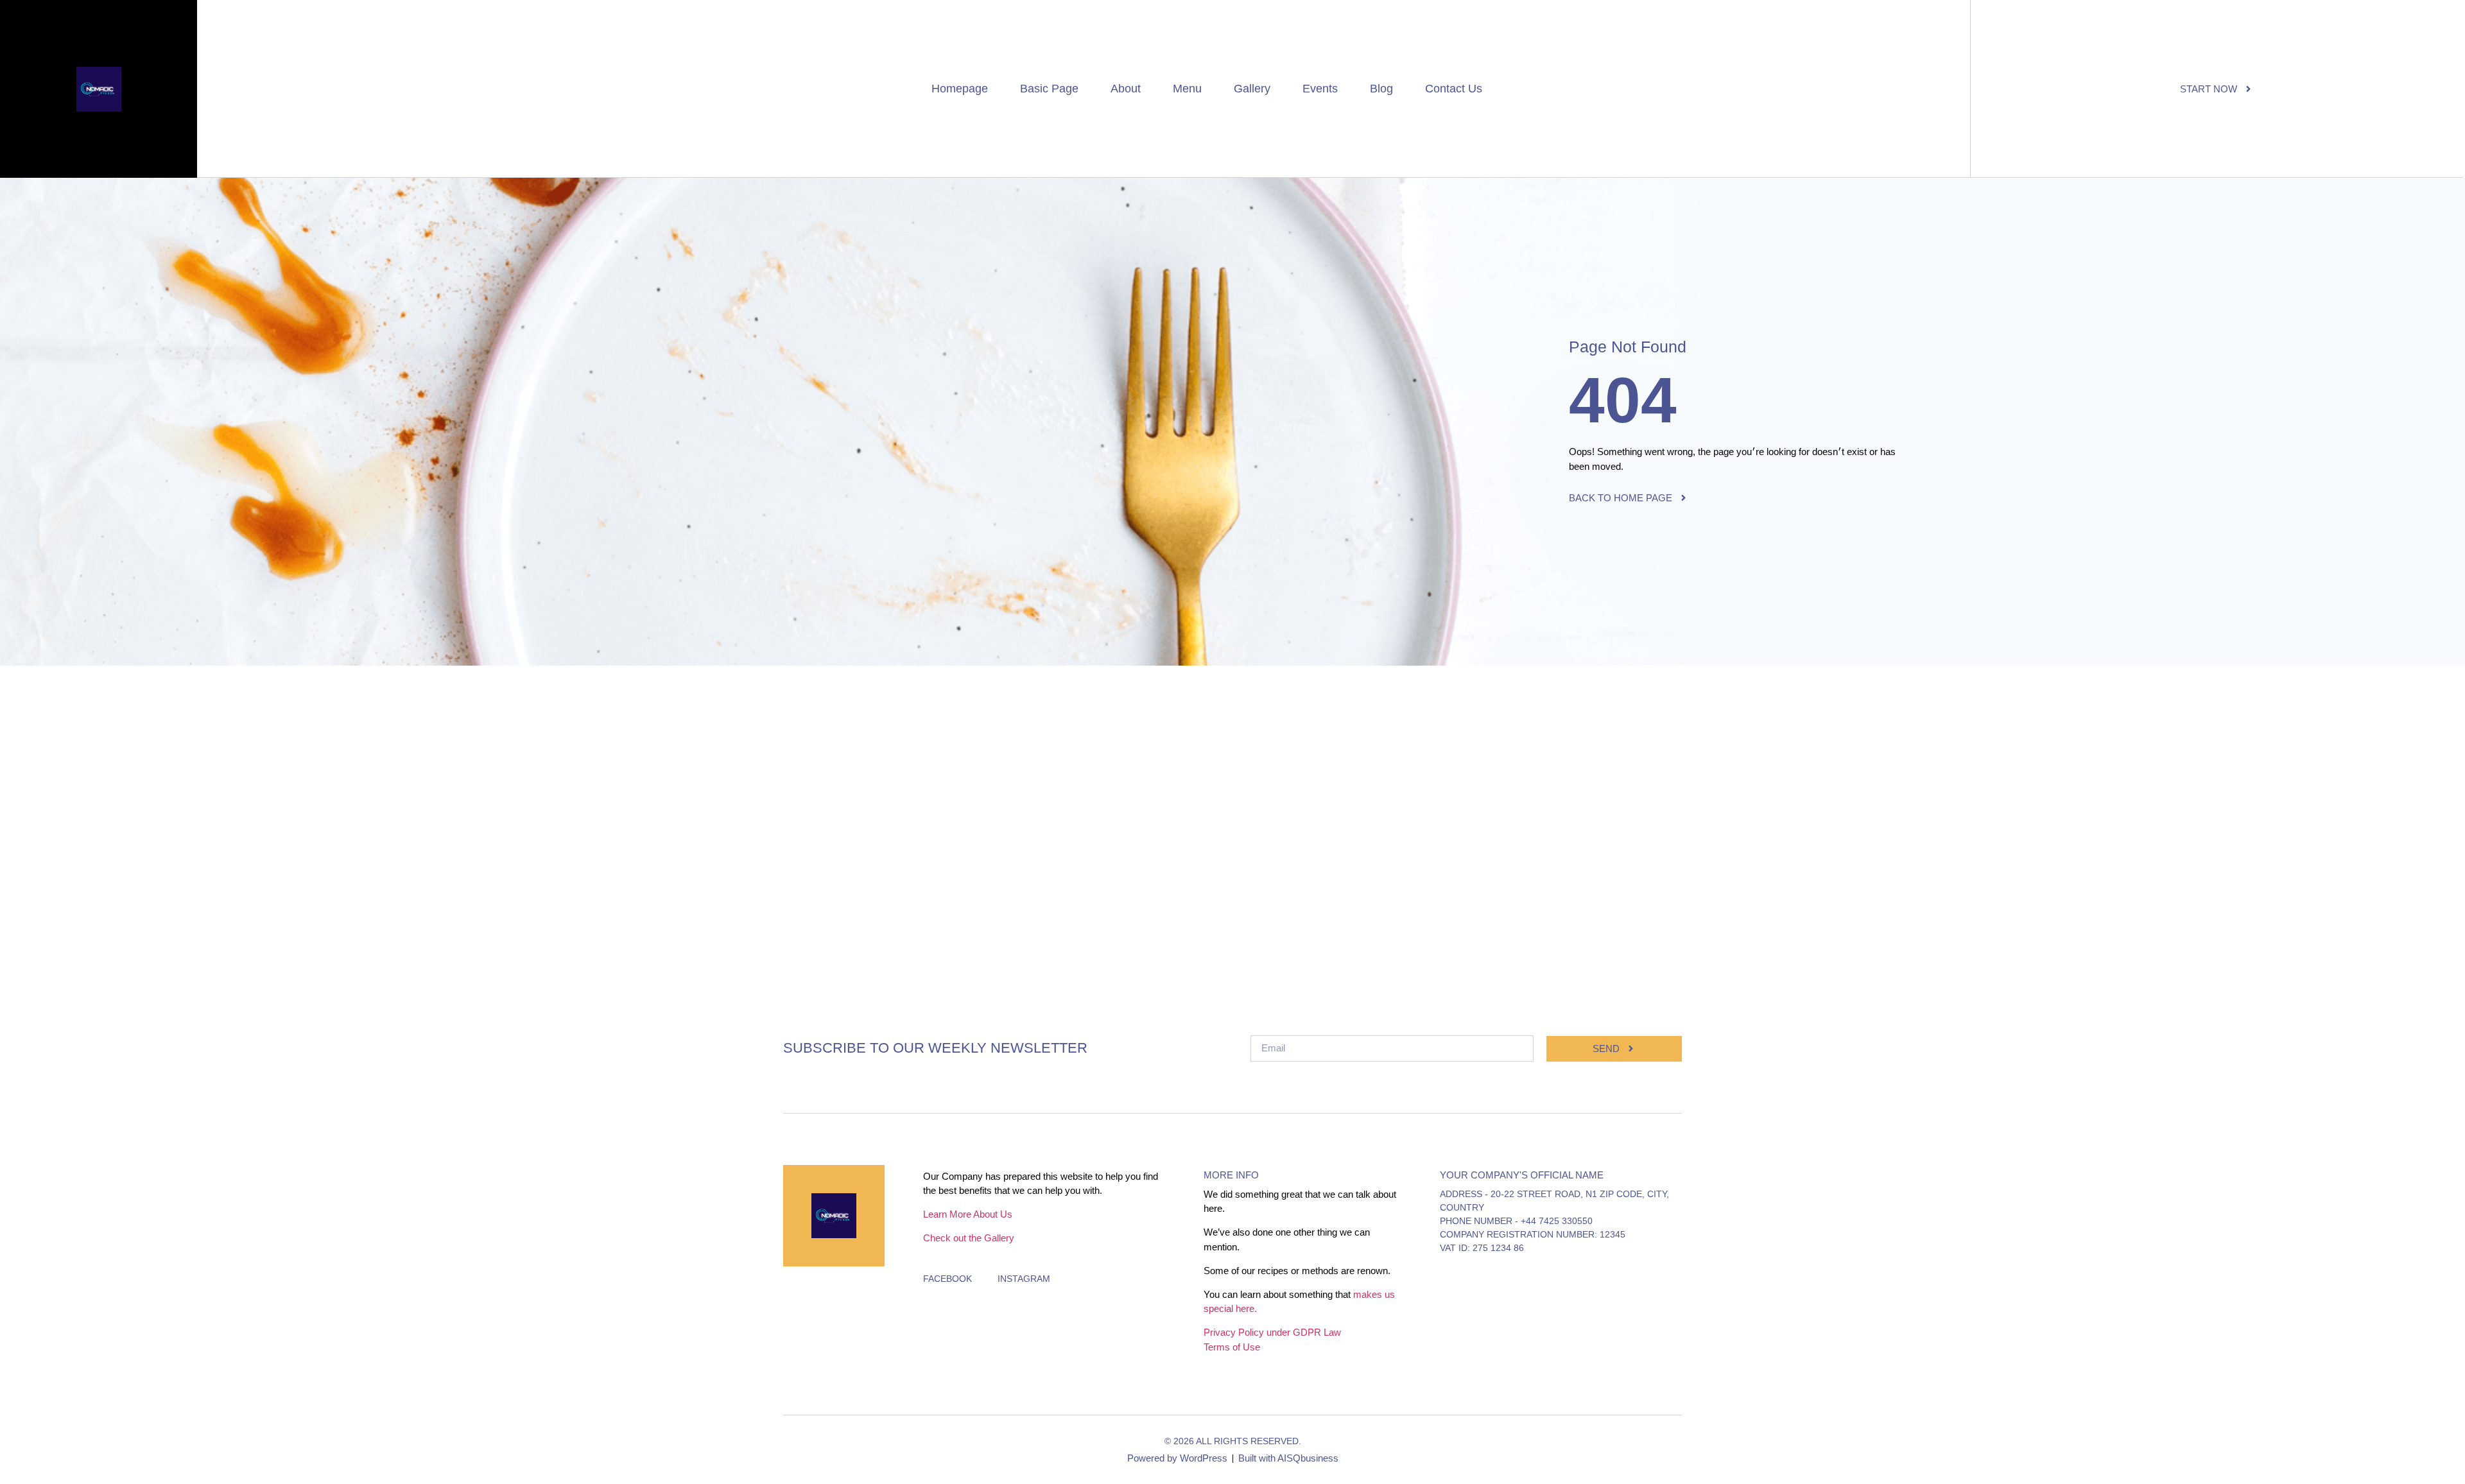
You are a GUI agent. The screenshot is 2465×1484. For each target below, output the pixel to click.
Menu (1187, 89)
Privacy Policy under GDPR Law (1272, 1332)
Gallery (1252, 89)
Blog (1381, 89)
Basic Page (1049, 89)
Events (1320, 89)
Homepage (960, 89)
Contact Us (1454, 89)
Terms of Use (1232, 1347)
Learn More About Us (968, 1214)
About (1126, 89)
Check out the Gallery (969, 1238)
